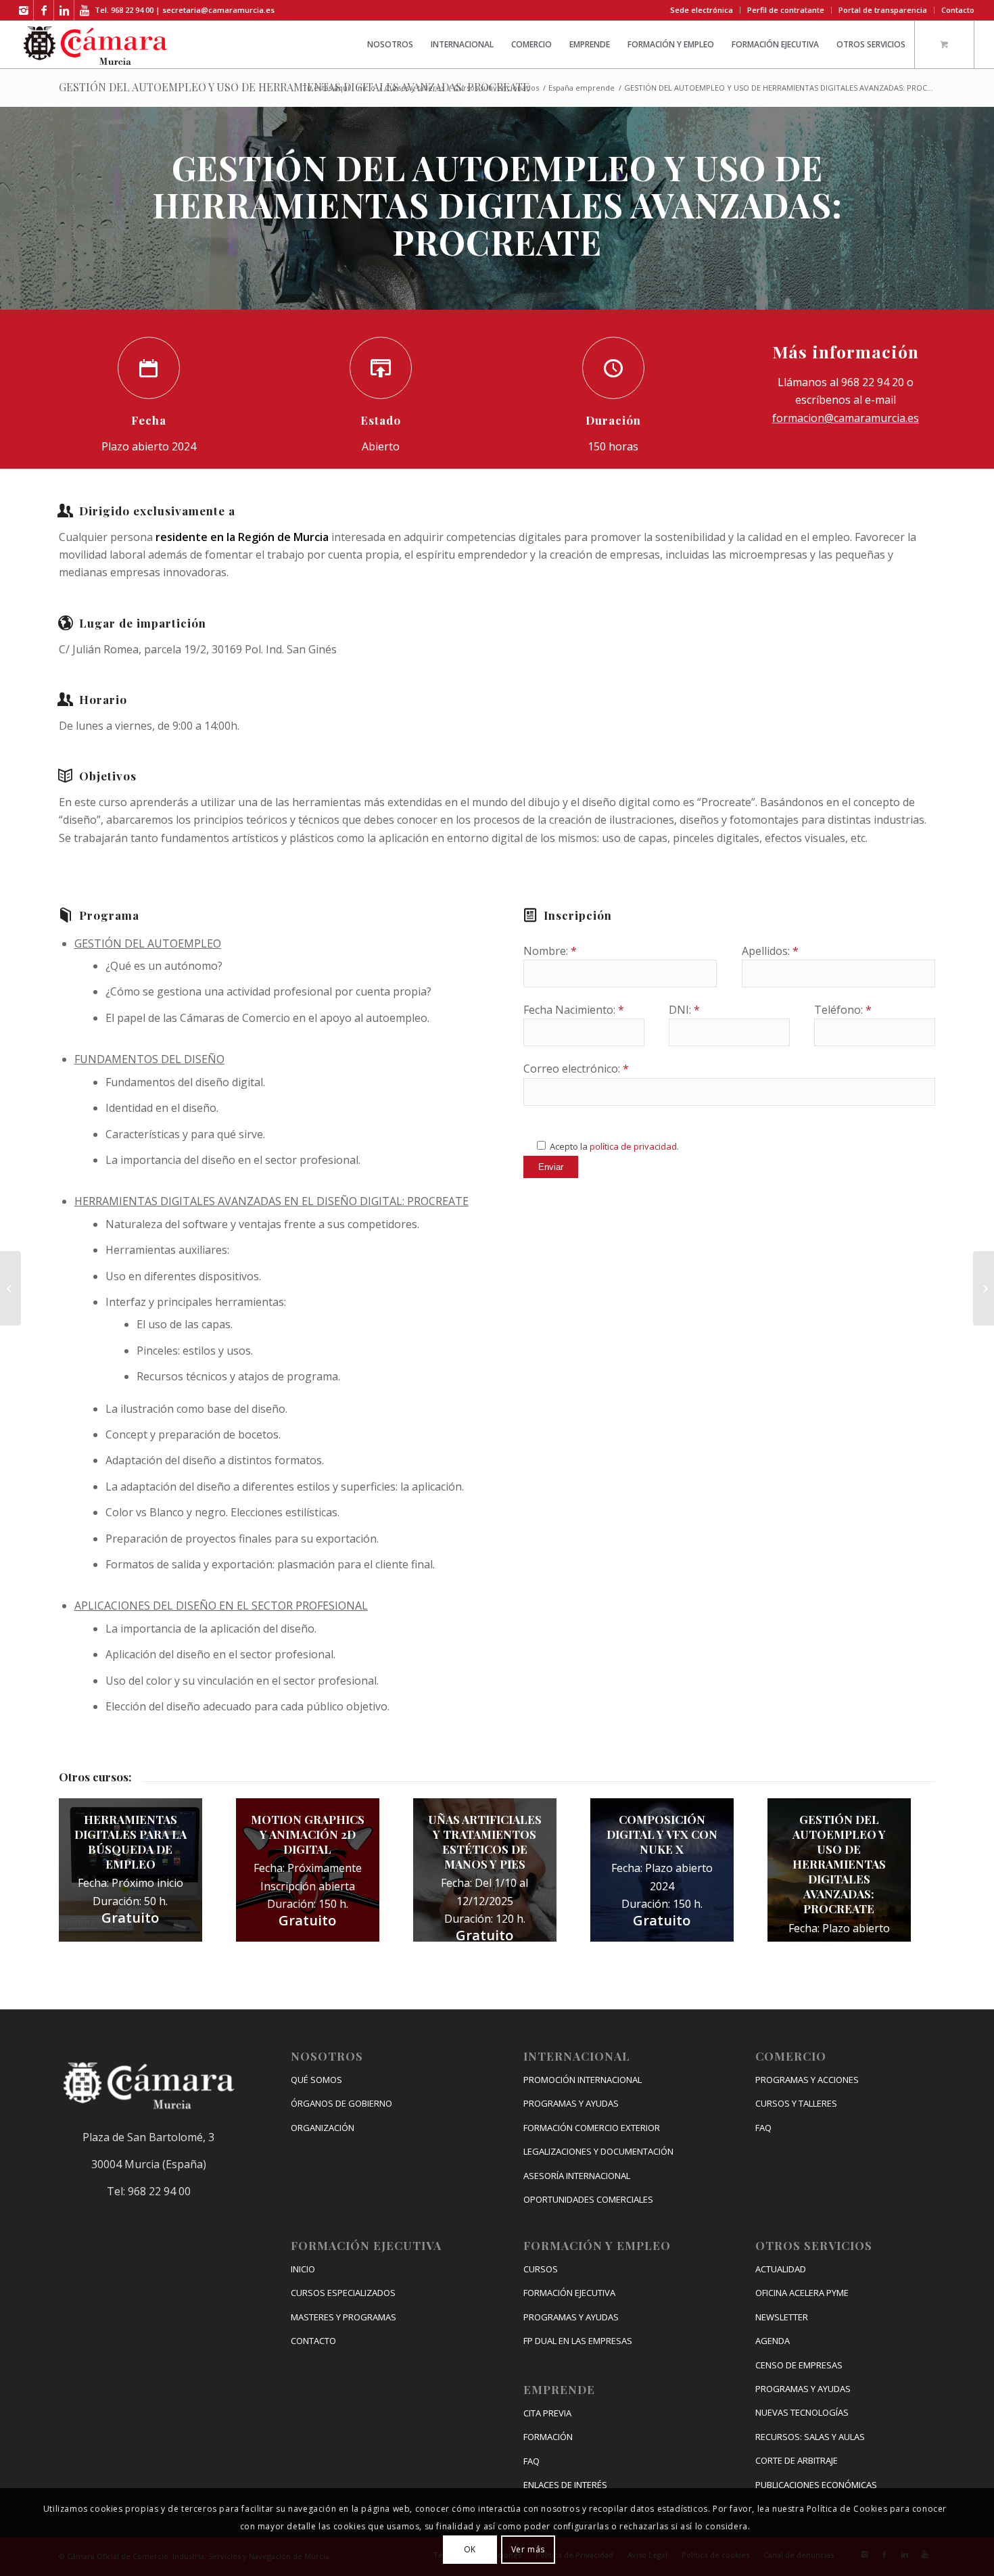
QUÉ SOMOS (316, 2080)
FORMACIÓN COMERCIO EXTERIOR (592, 2128)
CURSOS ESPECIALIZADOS (343, 2293)
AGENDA (773, 2341)
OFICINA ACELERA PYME (802, 2293)
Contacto (958, 10)
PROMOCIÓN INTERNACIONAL (583, 2080)
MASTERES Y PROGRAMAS (344, 2317)
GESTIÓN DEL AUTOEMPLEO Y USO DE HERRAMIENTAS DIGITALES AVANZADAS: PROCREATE (294, 87)
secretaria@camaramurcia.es (218, 10)
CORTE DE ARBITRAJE (797, 2460)
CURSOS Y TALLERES (796, 2103)
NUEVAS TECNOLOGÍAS (802, 2412)
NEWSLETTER (782, 2317)
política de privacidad (633, 1146)
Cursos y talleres (415, 88)
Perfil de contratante (786, 10)
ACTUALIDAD (781, 2269)
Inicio (365, 88)
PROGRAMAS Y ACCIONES (807, 2080)
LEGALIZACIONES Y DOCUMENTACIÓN (598, 2151)
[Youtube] (85, 10)
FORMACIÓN (548, 2437)
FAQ (531, 2461)
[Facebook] (44, 10)
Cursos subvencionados (496, 88)
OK (470, 2549)
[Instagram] (23, 10)
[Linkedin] (64, 10)
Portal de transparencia (883, 10)
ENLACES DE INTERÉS (565, 2485)
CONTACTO (313, 2341)
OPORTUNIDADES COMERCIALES (588, 2199)
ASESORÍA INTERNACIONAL (577, 2176)
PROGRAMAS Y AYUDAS (571, 2103)
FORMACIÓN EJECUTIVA (569, 2293)
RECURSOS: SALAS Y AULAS (810, 2437)
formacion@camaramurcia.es (846, 418)
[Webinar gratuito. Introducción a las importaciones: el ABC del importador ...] (984, 1288)
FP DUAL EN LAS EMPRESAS (578, 2341)
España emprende (582, 88)
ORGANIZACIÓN (323, 2128)
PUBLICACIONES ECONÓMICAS (816, 2485)
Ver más (528, 2549)
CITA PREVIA (547, 2413)
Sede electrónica (702, 10)
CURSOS (541, 2269)
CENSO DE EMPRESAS (799, 2365)
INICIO (303, 2269)
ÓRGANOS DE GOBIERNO (341, 2103)
